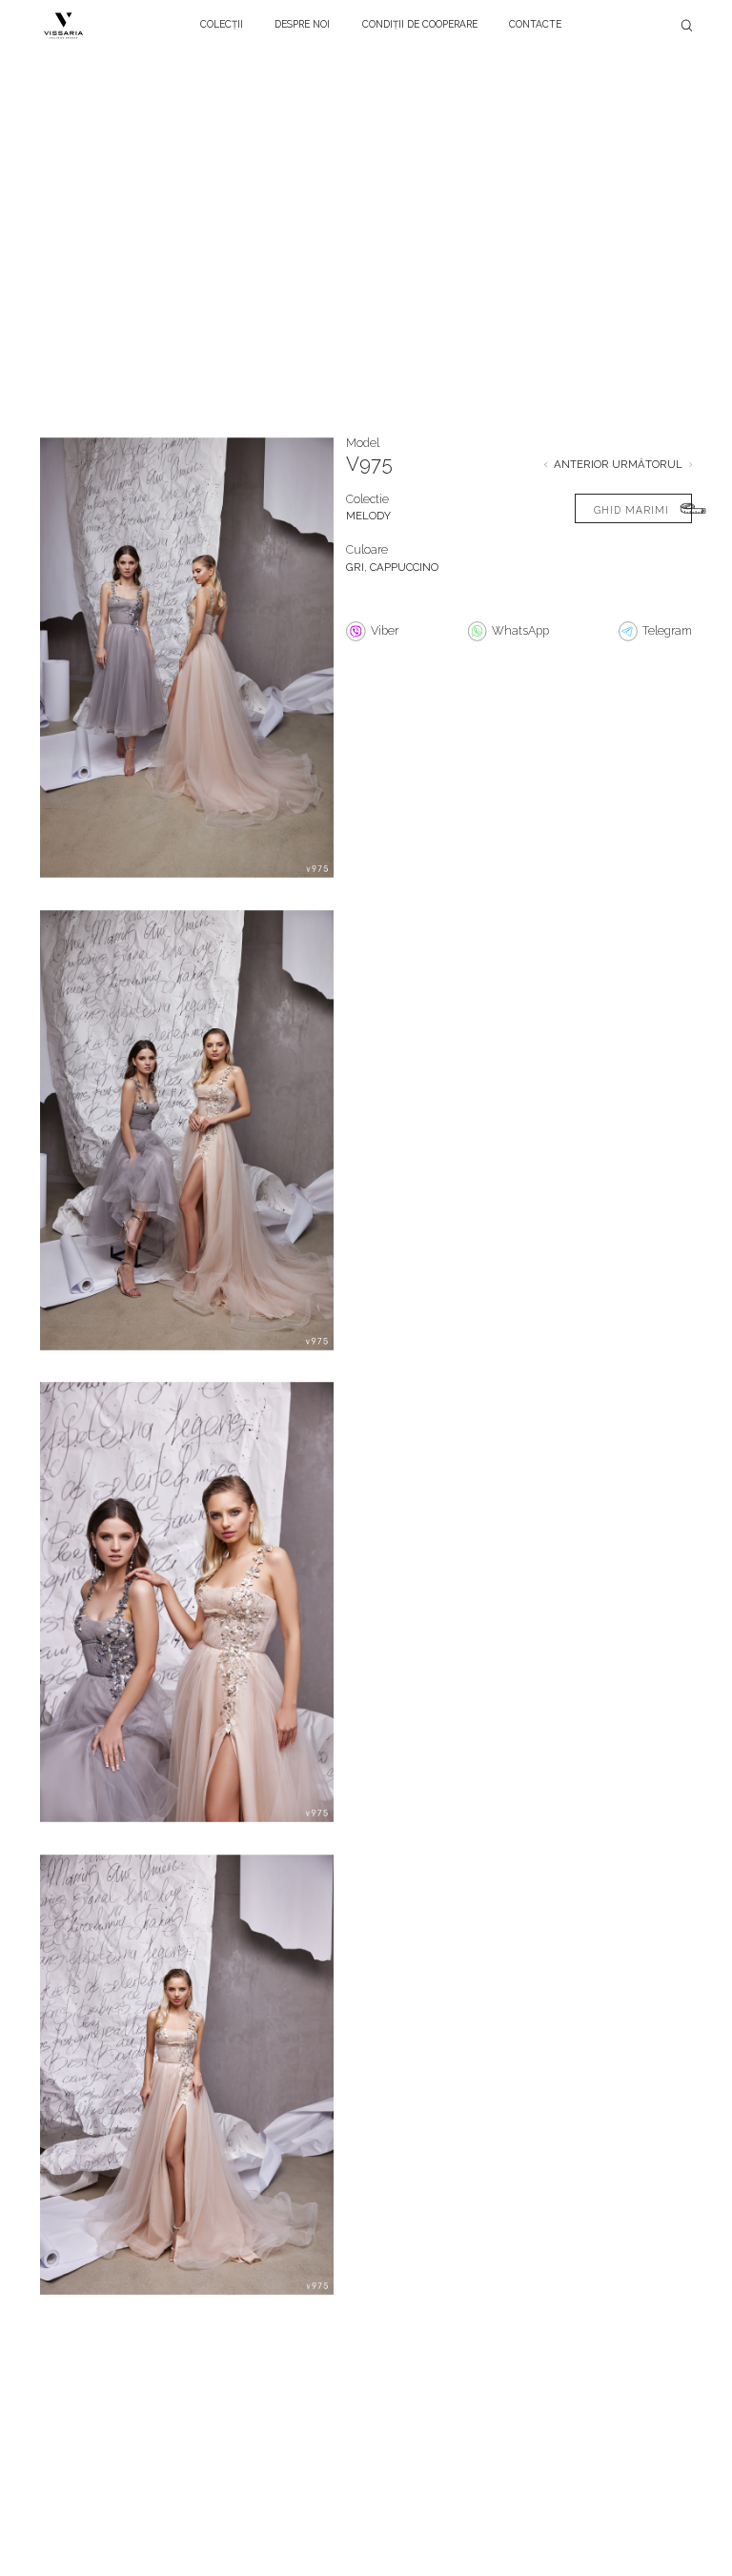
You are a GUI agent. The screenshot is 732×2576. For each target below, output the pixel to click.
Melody (368, 516)
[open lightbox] (187, 670)
